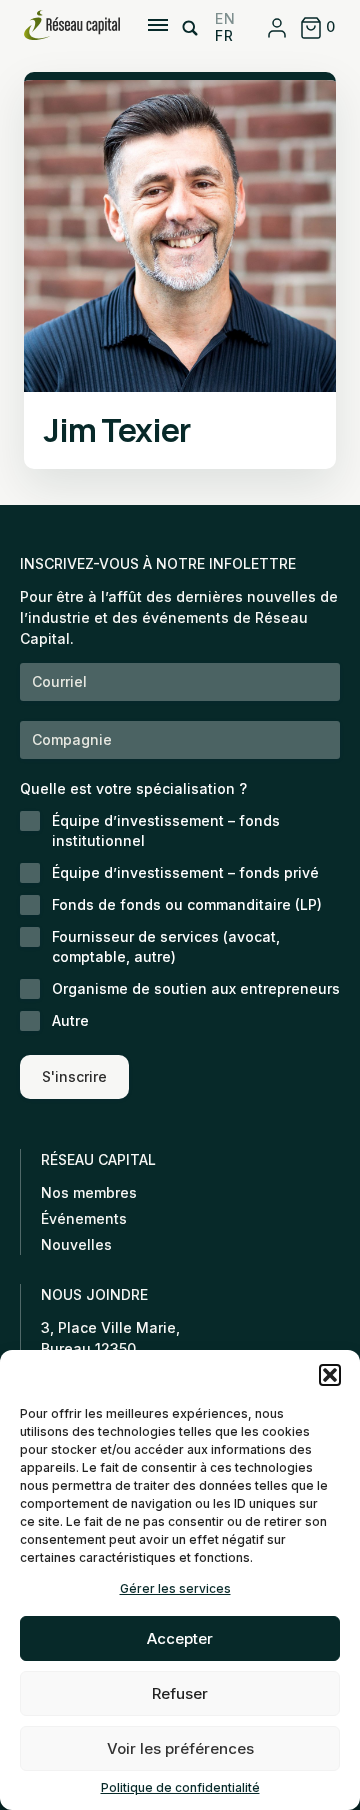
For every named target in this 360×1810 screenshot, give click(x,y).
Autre (70, 1020)
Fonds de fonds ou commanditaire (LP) (187, 904)
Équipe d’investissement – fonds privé (185, 872)
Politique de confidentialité (180, 1787)
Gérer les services (175, 1588)
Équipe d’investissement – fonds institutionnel (166, 830)
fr (224, 35)
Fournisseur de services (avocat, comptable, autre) (166, 946)
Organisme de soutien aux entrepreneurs (196, 988)
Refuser (180, 1693)
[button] (330, 1375)
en (225, 18)
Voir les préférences (180, 1748)
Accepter (180, 1638)
